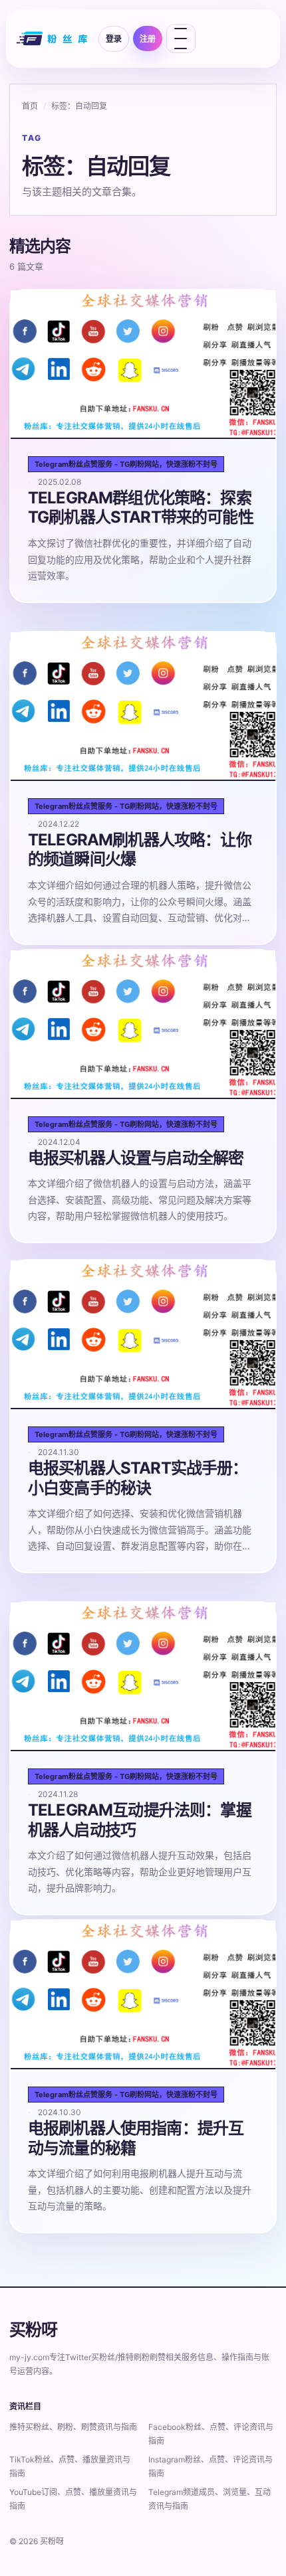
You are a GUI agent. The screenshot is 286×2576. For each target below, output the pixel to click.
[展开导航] (181, 39)
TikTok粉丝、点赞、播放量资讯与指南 (70, 2466)
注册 (148, 39)
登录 (114, 39)
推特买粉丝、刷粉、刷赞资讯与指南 (73, 2427)
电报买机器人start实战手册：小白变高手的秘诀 (138, 1478)
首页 (30, 106)
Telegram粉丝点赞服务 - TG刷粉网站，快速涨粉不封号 (126, 464)
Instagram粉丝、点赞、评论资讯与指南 (211, 2466)
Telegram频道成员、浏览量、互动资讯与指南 (210, 2499)
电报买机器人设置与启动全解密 (136, 1158)
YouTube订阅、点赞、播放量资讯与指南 (73, 2499)
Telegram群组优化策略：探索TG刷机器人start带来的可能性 (141, 508)
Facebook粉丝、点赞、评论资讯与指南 (211, 2434)
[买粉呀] (53, 39)
